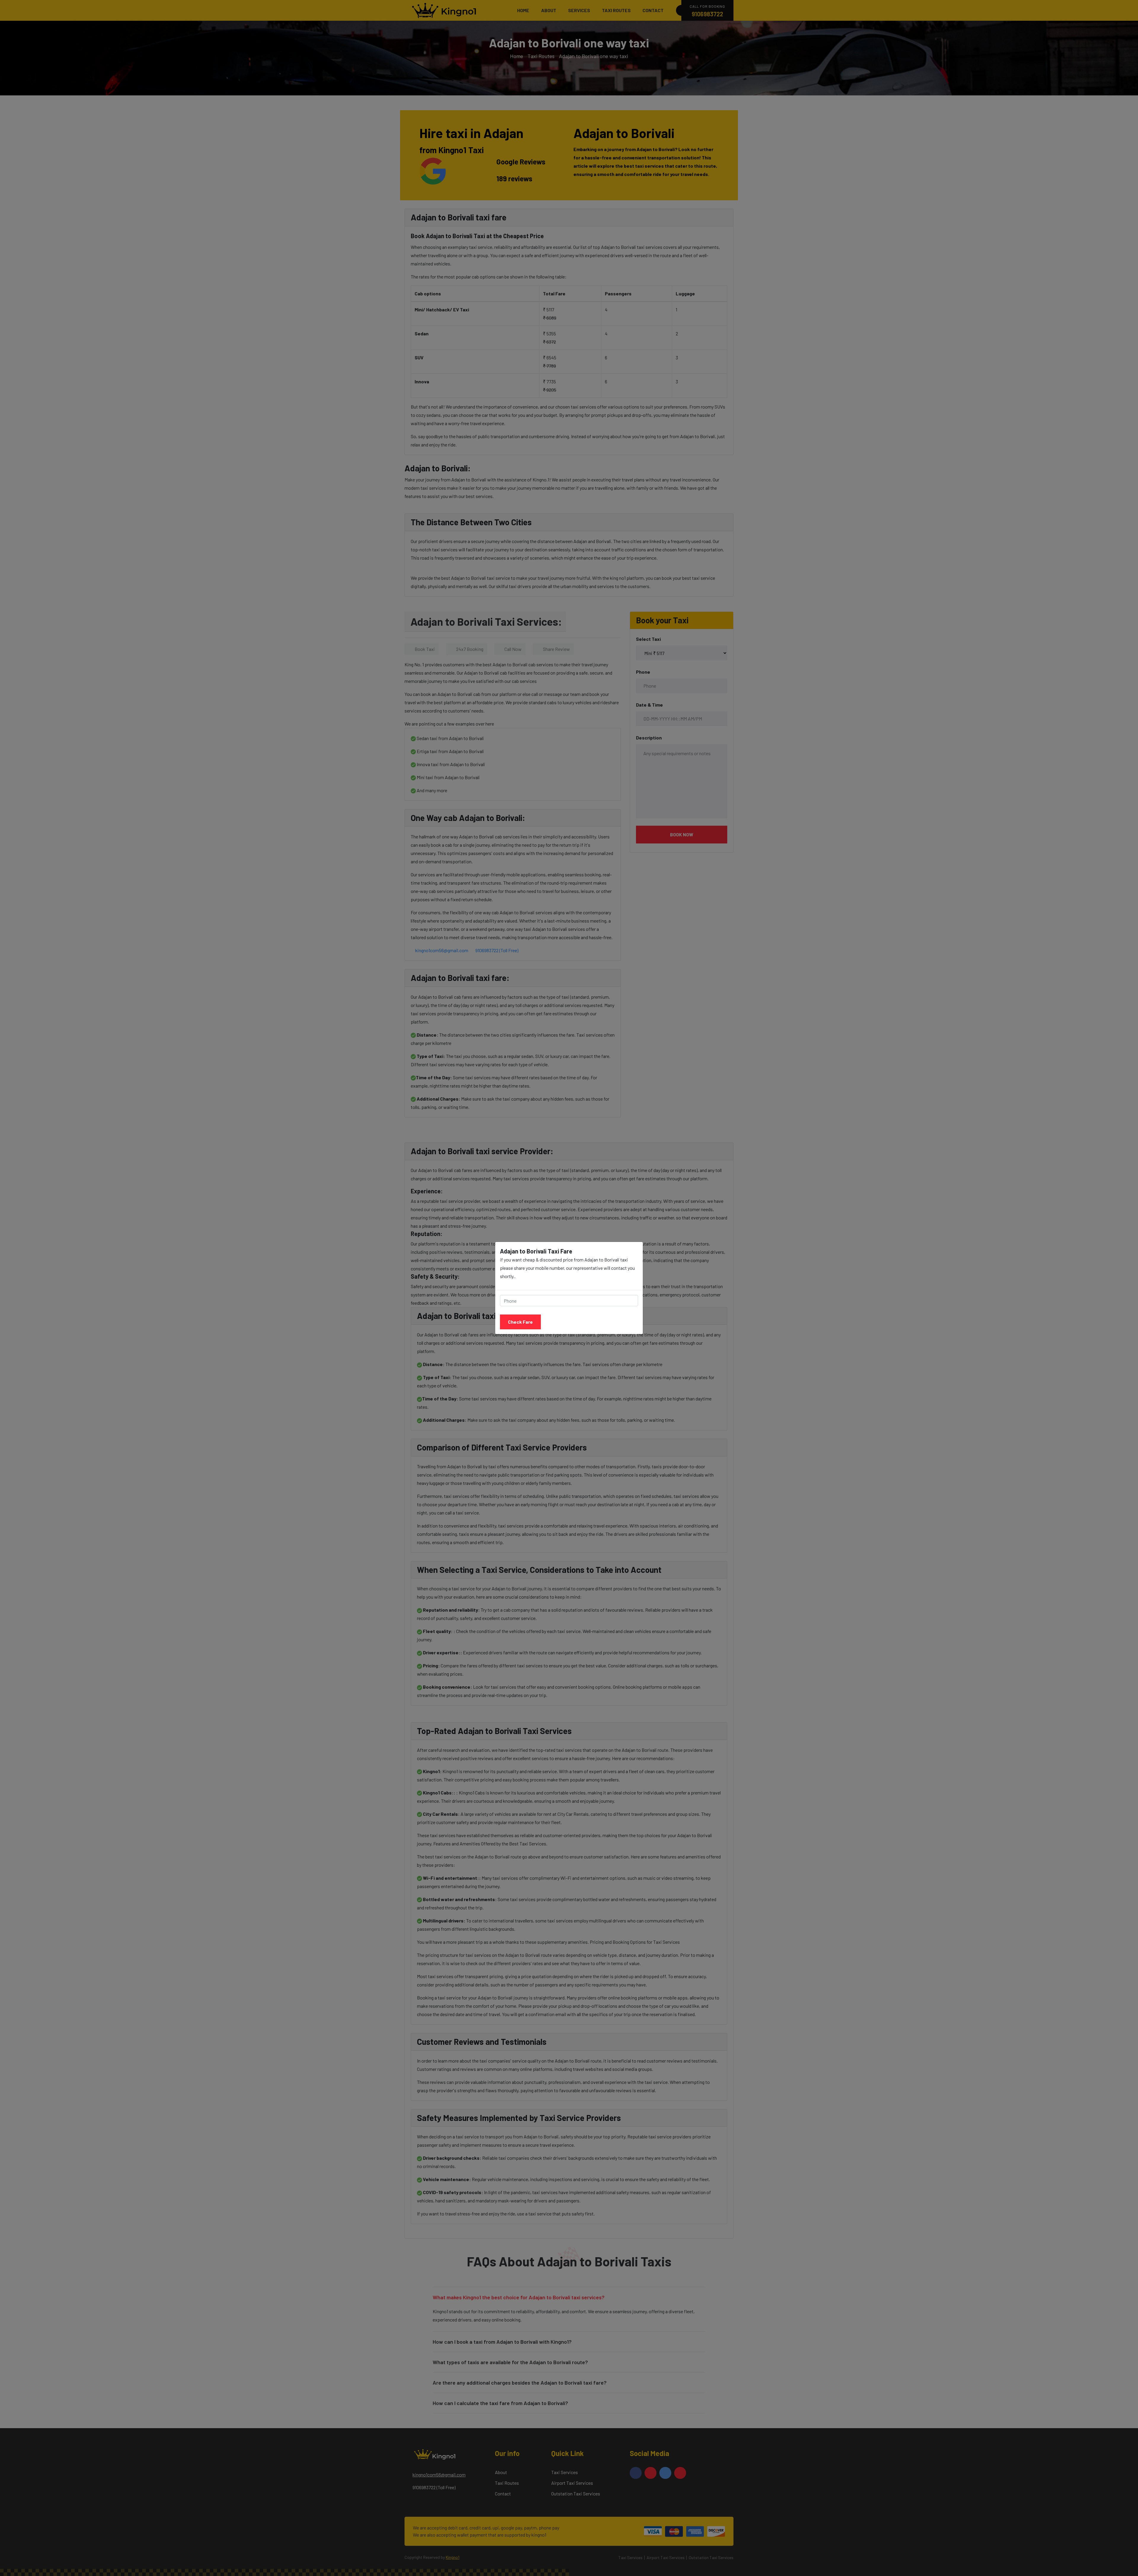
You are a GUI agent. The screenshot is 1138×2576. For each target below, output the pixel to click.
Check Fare (520, 1322)
